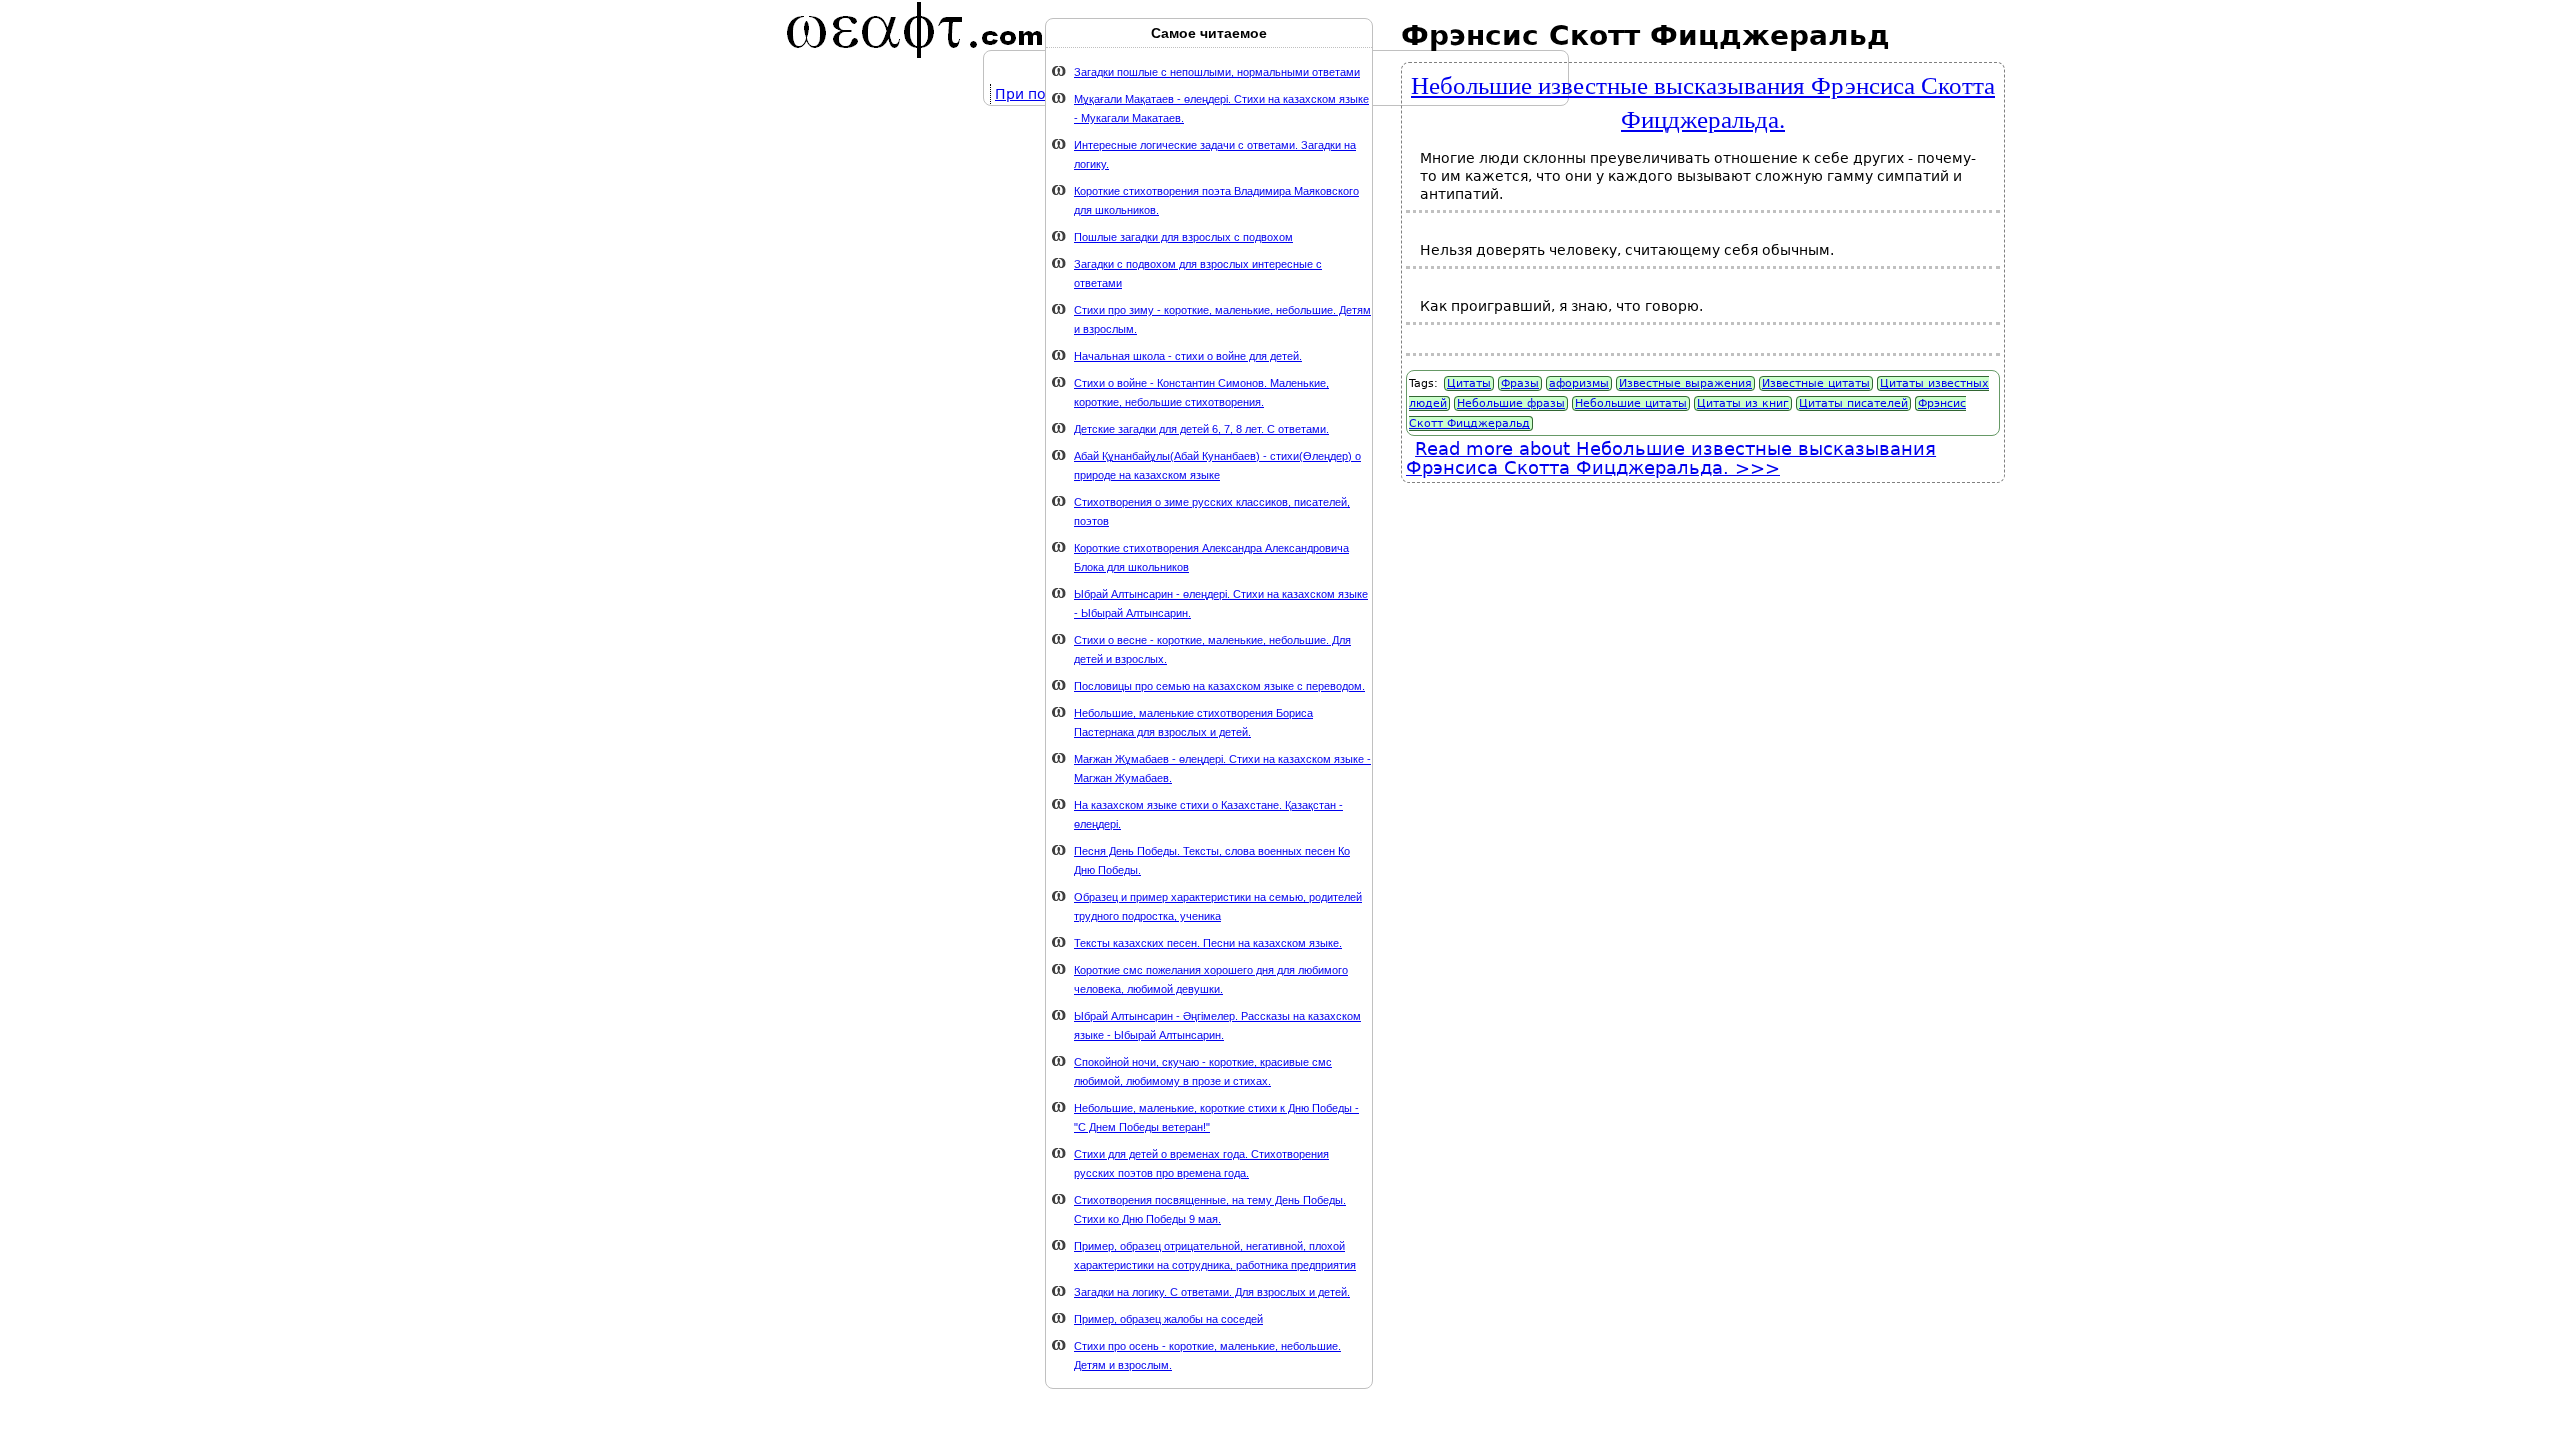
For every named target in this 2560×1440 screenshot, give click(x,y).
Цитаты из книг (1743, 403)
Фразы (1520, 383)
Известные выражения (1685, 383)
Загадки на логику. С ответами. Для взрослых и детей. (1212, 1292)
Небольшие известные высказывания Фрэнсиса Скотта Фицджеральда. (1703, 101)
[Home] (915, 30)
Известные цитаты (1816, 383)
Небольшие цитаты (1631, 403)
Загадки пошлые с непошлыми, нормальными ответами (1217, 72)
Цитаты (1469, 383)
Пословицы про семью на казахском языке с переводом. (1219, 686)
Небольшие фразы (1511, 403)
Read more (1671, 458)
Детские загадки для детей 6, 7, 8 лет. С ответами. (1201, 429)
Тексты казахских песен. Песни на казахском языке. (1208, 943)
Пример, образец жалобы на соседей (1168, 1319)
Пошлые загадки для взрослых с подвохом (1183, 237)
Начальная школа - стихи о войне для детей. (1188, 356)
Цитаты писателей (1853, 403)
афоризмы (1579, 383)
